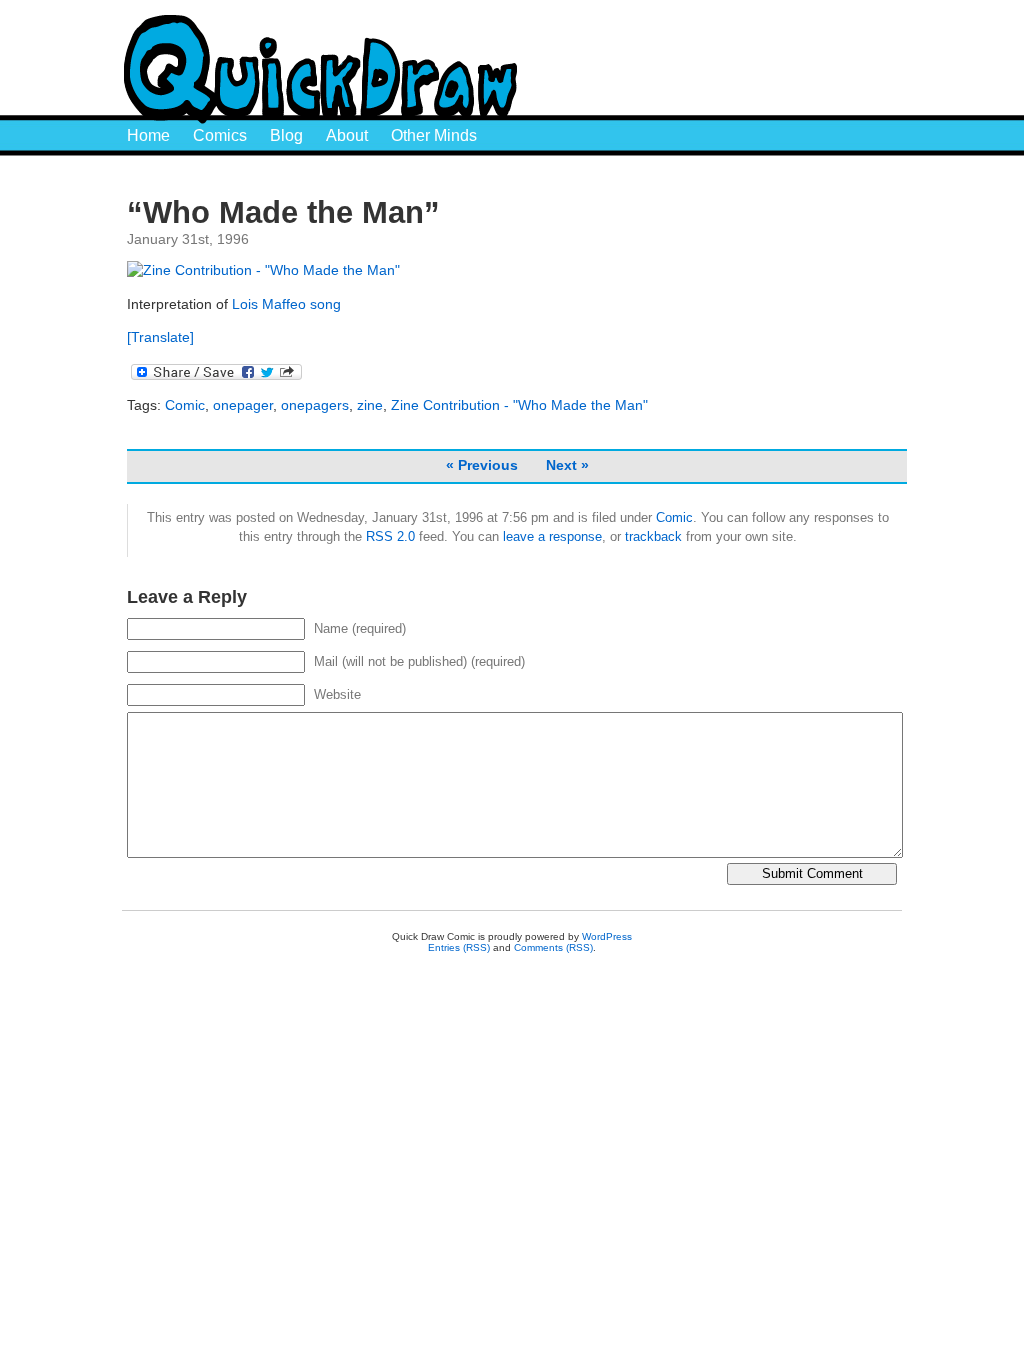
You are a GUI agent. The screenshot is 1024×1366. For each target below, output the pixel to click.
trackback (653, 537)
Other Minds (434, 135)
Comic (185, 405)
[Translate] (160, 337)
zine (370, 405)
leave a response (552, 537)
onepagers (315, 405)
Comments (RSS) (553, 947)
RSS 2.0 (390, 537)
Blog (286, 135)
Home (148, 135)
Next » (567, 465)
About (347, 135)
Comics (220, 135)
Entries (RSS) (459, 947)
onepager (243, 405)
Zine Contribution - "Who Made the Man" (519, 405)
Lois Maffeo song (286, 304)
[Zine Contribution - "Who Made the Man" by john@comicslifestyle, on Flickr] (263, 270)
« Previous (482, 465)
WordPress (607, 936)
